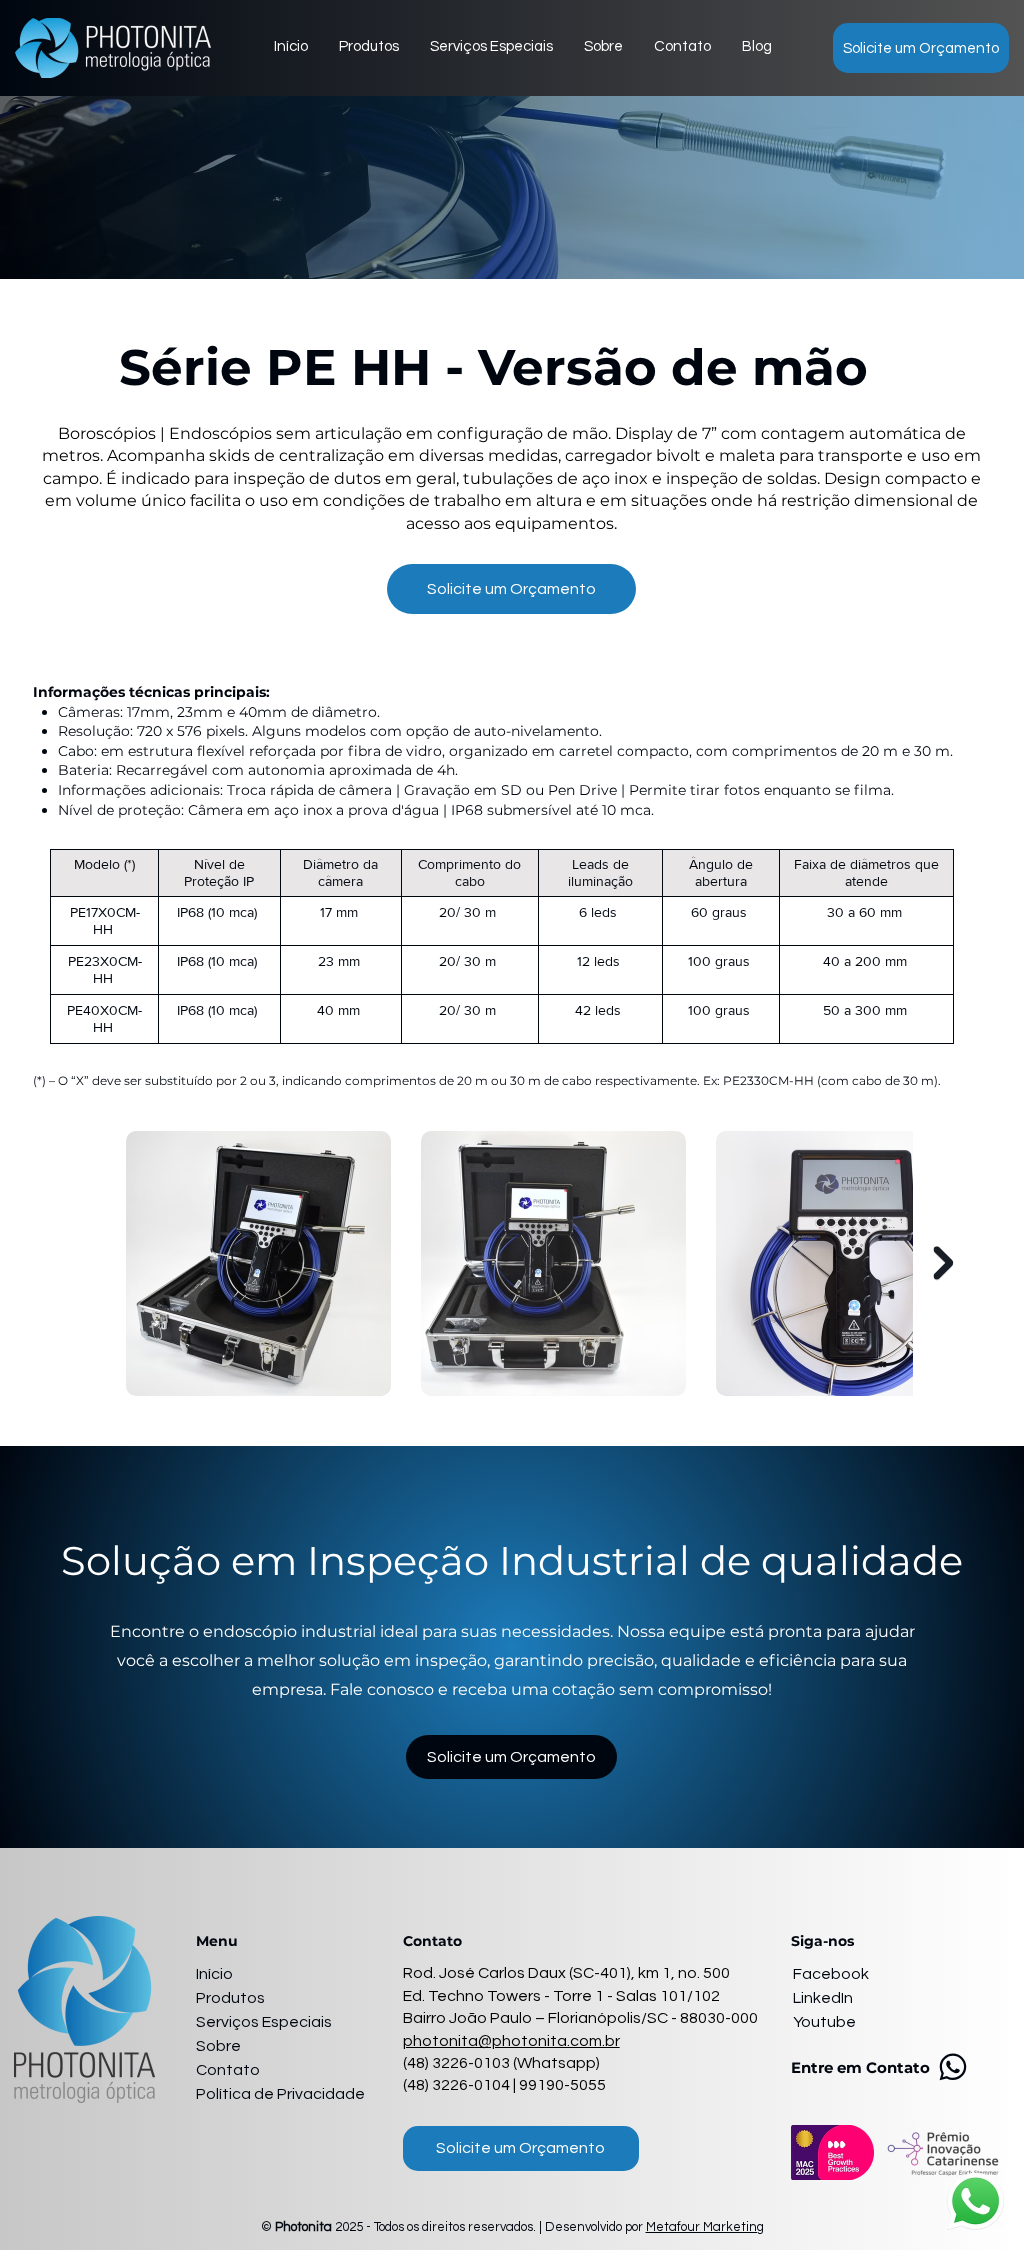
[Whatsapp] (953, 2067)
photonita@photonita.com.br (511, 2041)
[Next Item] (943, 1264)
